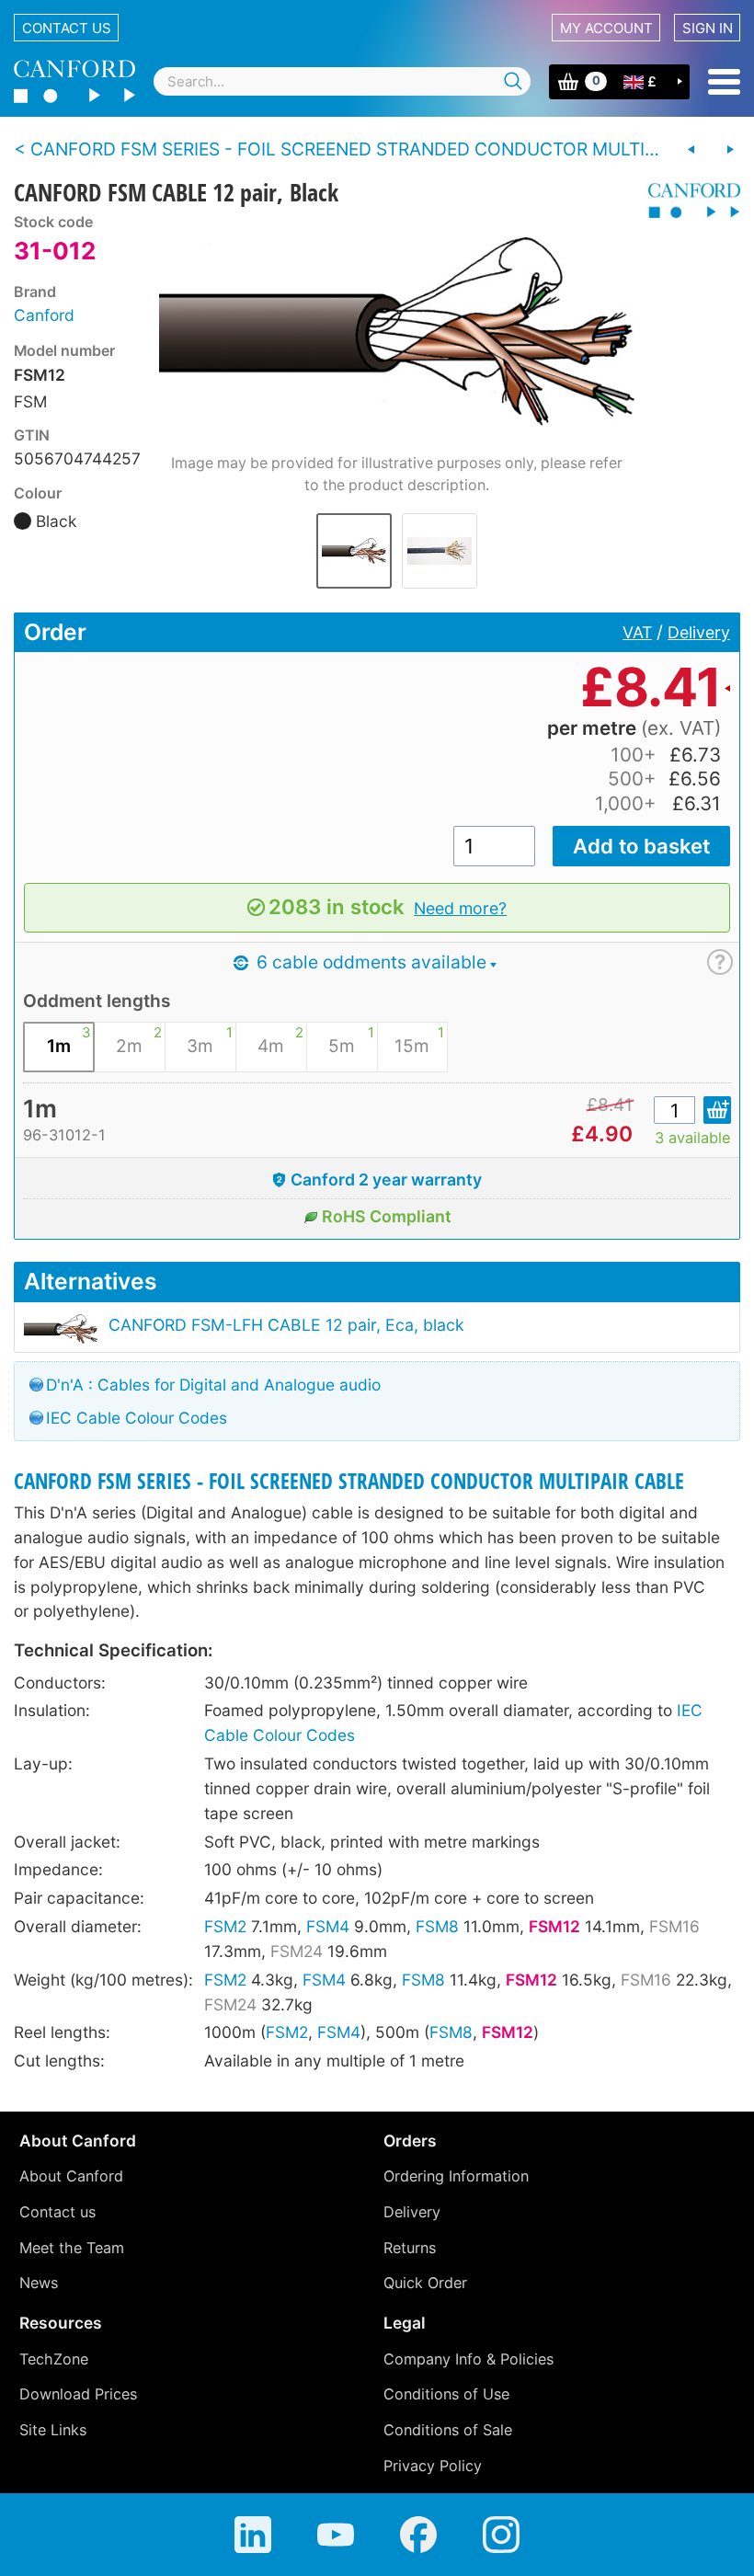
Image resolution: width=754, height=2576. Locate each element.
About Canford (71, 2176)
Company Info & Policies (468, 2359)
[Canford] (687, 200)
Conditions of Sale (448, 2430)
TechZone (54, 2359)
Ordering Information (456, 2176)
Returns (410, 2248)
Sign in (708, 28)
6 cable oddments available (369, 962)
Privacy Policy (433, 2466)
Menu (724, 82)
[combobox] (342, 81)
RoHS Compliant (387, 1216)
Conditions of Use (446, 2394)
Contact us (67, 28)
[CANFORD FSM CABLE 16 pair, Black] (730, 150)
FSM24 (297, 1951)
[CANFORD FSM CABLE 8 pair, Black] (691, 150)
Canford (44, 315)
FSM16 (674, 1926)
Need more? (460, 908)
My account (606, 28)
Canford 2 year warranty (386, 1179)
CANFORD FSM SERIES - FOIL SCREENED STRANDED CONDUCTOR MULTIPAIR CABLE (349, 1481)
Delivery (699, 632)
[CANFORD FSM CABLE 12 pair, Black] (397, 332)
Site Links (53, 2430)
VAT (637, 632)
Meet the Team (72, 2248)
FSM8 (437, 1926)
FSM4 (328, 1926)
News (39, 2283)
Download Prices (78, 2394)
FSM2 (225, 1926)
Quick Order (425, 2283)
